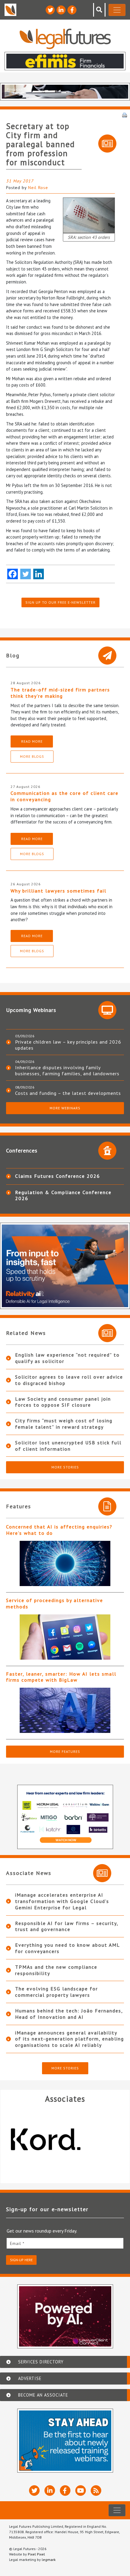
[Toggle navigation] (117, 10)
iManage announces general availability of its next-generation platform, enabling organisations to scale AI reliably (70, 2039)
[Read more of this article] (65, 1563)
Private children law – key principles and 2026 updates (68, 1045)
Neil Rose (38, 188)
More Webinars (65, 1108)
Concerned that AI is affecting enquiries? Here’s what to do (59, 1530)
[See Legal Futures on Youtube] (81, 2491)
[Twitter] (26, 574)
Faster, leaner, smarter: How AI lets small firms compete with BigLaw (61, 1677)
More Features (65, 1751)
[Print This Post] (125, 115)
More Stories (65, 1467)
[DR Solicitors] (65, 2140)
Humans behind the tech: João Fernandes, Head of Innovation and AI (69, 2014)
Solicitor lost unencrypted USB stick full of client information (68, 1446)
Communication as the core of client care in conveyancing (65, 796)
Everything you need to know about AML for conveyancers (67, 1948)
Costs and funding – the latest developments (68, 1093)
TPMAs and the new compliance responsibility (56, 1970)
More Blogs (32, 756)
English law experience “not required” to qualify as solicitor (67, 1358)
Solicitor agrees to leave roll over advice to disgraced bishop (69, 1380)
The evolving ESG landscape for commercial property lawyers (57, 1992)
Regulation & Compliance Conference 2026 (63, 1195)
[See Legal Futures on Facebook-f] (72, 10)
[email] (65, 2243)
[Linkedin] (39, 574)
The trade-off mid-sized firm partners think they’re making (60, 693)
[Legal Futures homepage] (65, 39)
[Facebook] (13, 574)
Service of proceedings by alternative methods (55, 1603)
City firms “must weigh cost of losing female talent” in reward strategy (64, 1424)
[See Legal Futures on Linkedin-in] (61, 10)
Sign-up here (21, 2260)
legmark (49, 2560)
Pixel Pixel (36, 2554)
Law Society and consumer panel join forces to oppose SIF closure (63, 1402)
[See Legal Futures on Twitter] (50, 10)
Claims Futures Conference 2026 (58, 1176)
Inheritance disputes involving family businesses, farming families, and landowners (67, 1070)
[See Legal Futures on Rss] (96, 2491)
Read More (32, 741)
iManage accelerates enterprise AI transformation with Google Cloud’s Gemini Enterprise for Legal (62, 1901)
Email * (17, 2243)
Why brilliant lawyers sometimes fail (58, 891)
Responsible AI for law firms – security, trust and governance (67, 1926)
